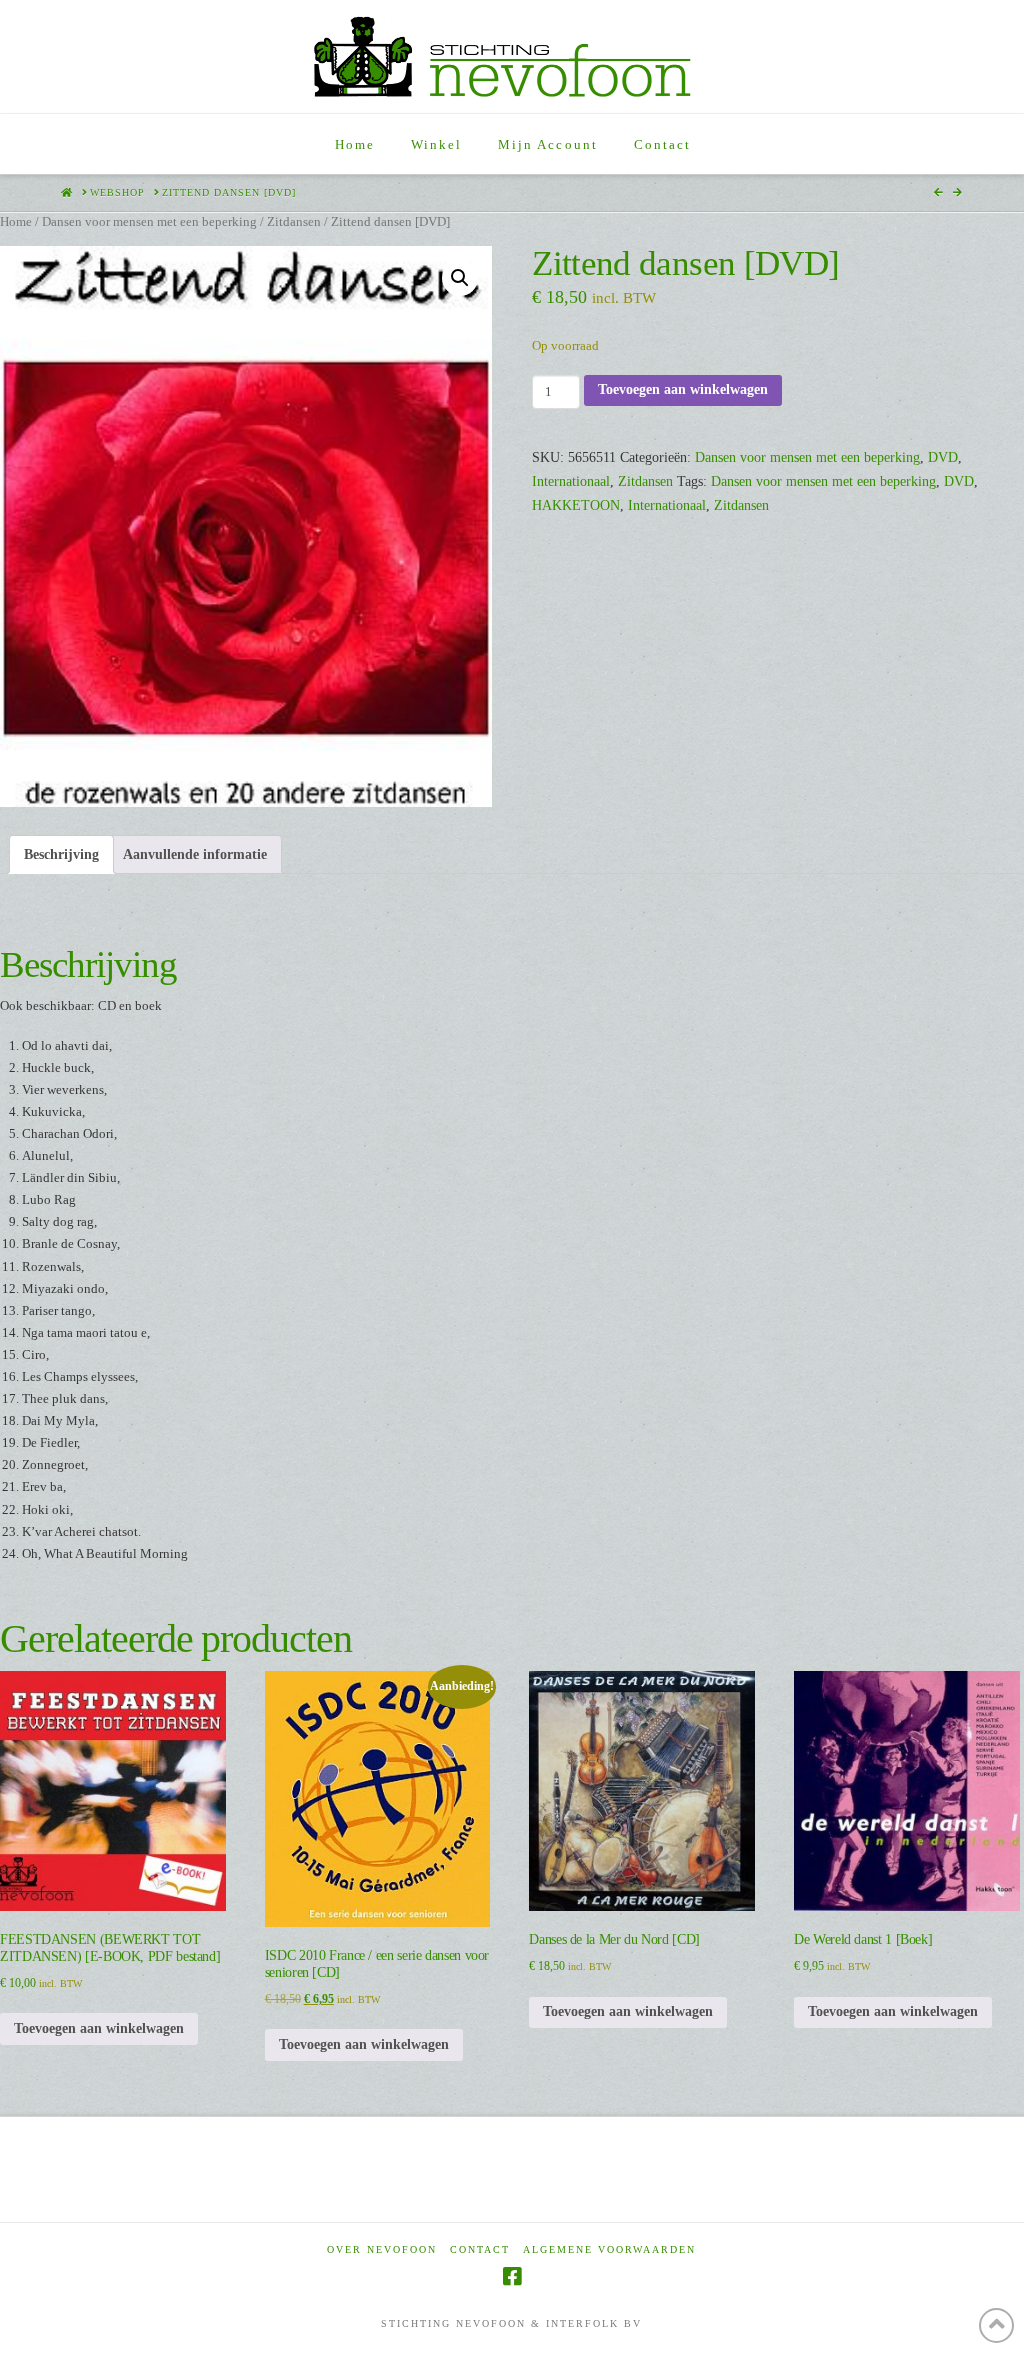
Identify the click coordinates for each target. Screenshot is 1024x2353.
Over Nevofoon (382, 2249)
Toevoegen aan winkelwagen (683, 389)
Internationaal (571, 481)
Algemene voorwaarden (609, 2249)
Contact (480, 2249)
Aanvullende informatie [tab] (195, 854)
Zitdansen (294, 222)
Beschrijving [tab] (61, 854)
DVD (943, 457)
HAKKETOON (576, 505)
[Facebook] (512, 2276)
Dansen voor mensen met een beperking (149, 222)
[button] (460, 278)
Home (16, 222)
